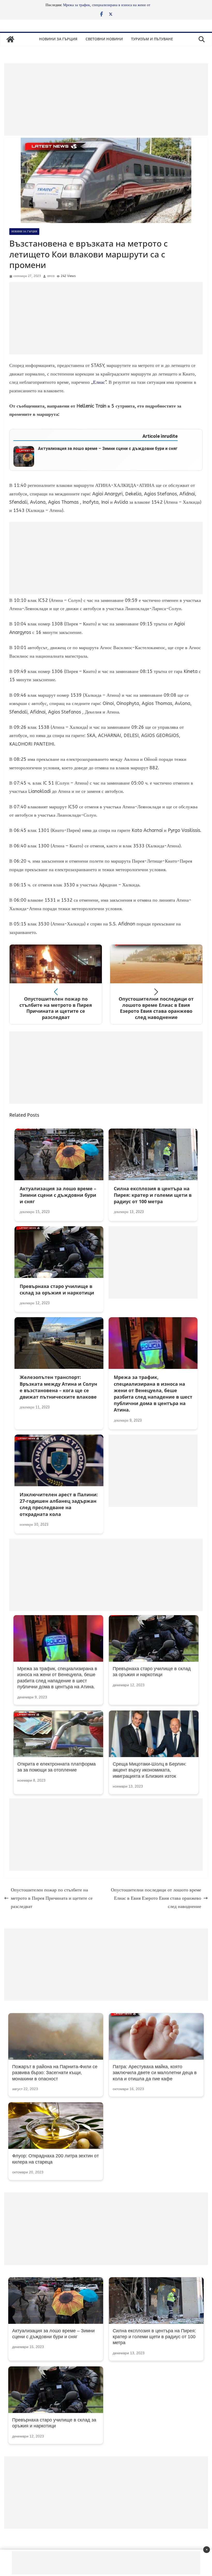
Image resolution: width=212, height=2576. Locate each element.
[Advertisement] (106, 99)
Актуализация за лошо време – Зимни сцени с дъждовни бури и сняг (108, 449)
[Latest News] (10, 39)
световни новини (104, 39)
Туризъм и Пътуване (152, 39)
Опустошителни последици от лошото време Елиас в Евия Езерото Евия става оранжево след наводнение (156, 1898)
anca (51, 276)
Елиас (99, 382)
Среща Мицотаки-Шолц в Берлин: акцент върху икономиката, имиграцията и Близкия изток (150, 1770)
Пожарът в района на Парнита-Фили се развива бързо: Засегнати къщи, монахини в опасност (55, 2073)
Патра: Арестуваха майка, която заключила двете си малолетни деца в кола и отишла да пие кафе (155, 2073)
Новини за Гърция (58, 39)
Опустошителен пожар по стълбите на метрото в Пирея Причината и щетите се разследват (52, 1898)
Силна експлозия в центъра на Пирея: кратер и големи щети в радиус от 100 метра (154, 2337)
